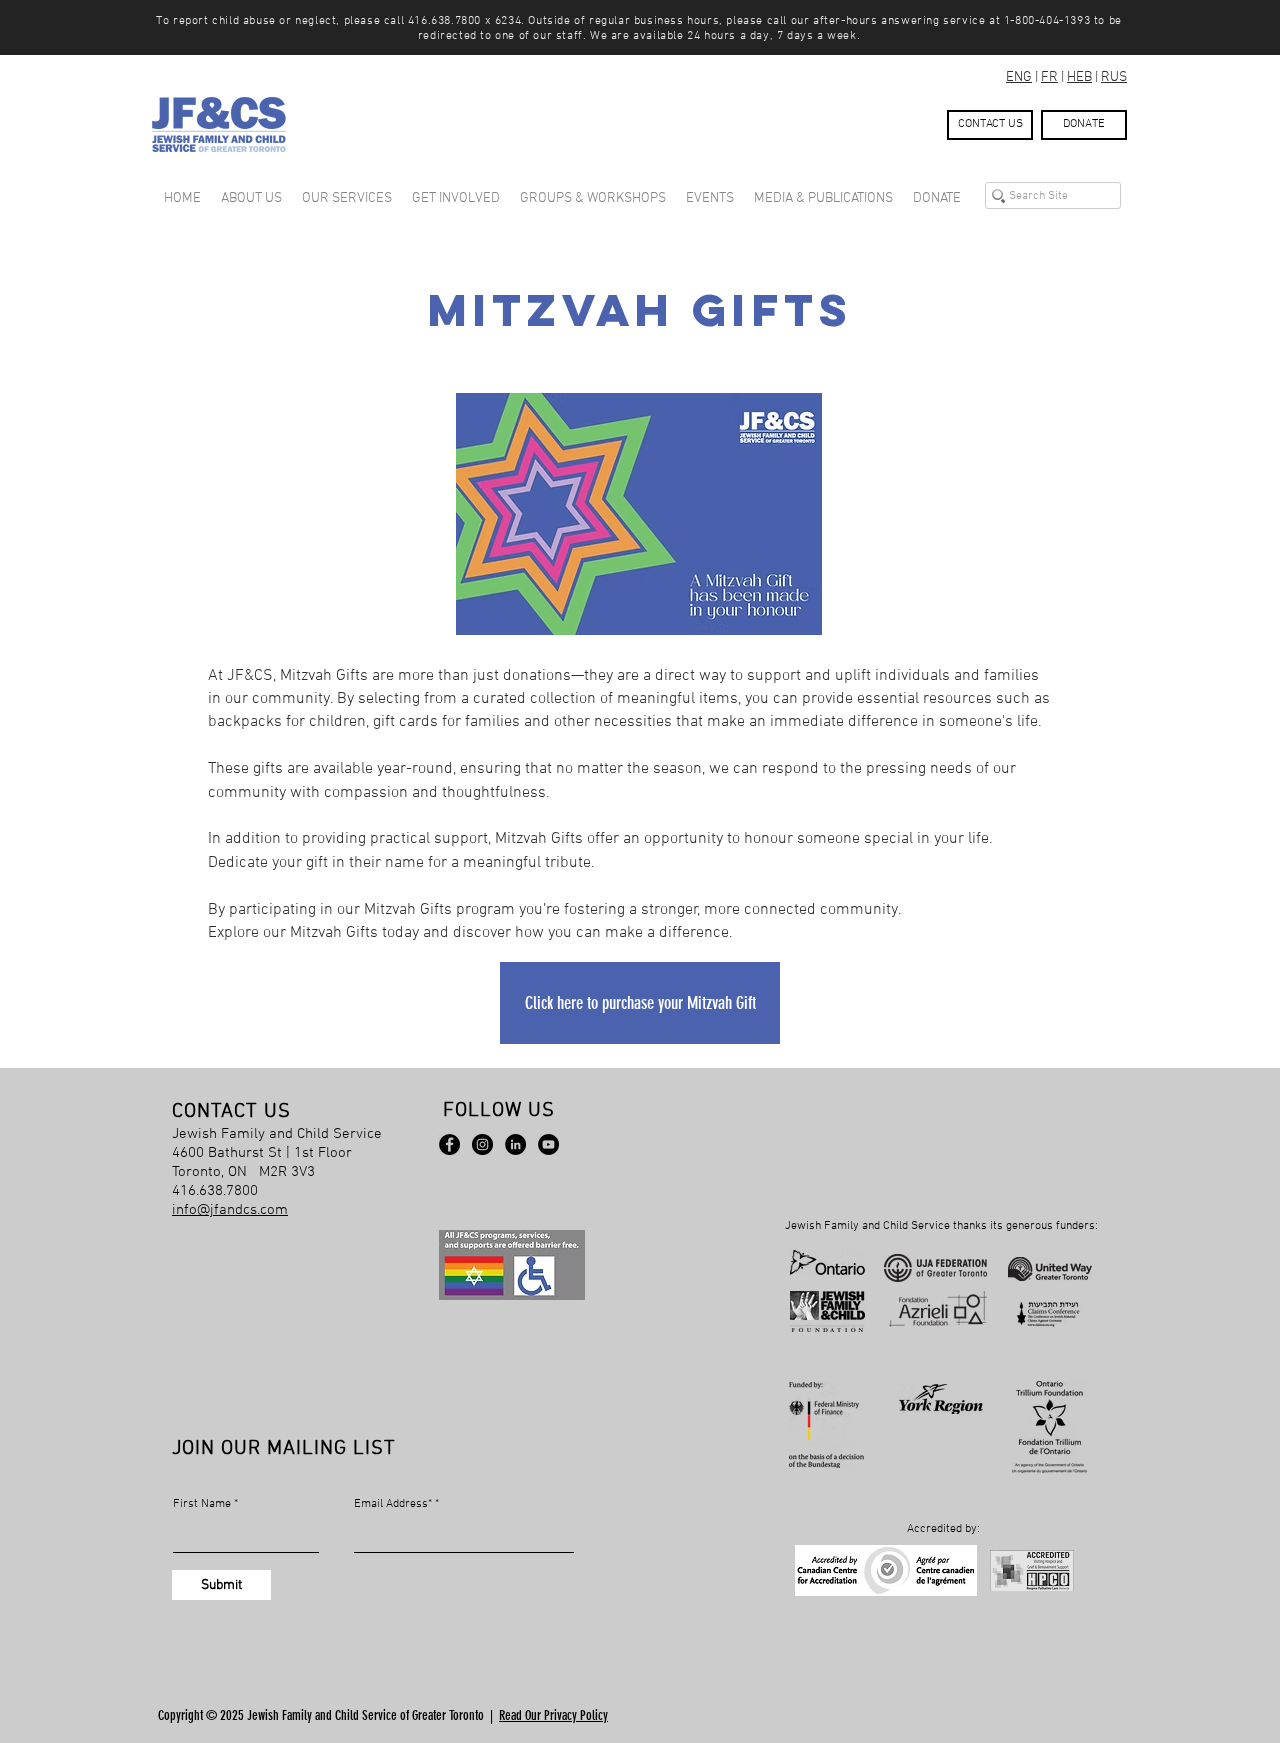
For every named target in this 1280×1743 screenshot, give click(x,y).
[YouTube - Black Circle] (548, 1144)
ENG (1019, 77)
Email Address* (393, 1504)
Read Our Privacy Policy (553, 1715)
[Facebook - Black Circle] (449, 1144)
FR (1049, 77)
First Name (202, 1504)
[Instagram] (482, 1144)
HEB (1079, 77)
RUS (1114, 77)
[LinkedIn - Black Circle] (515, 1144)
